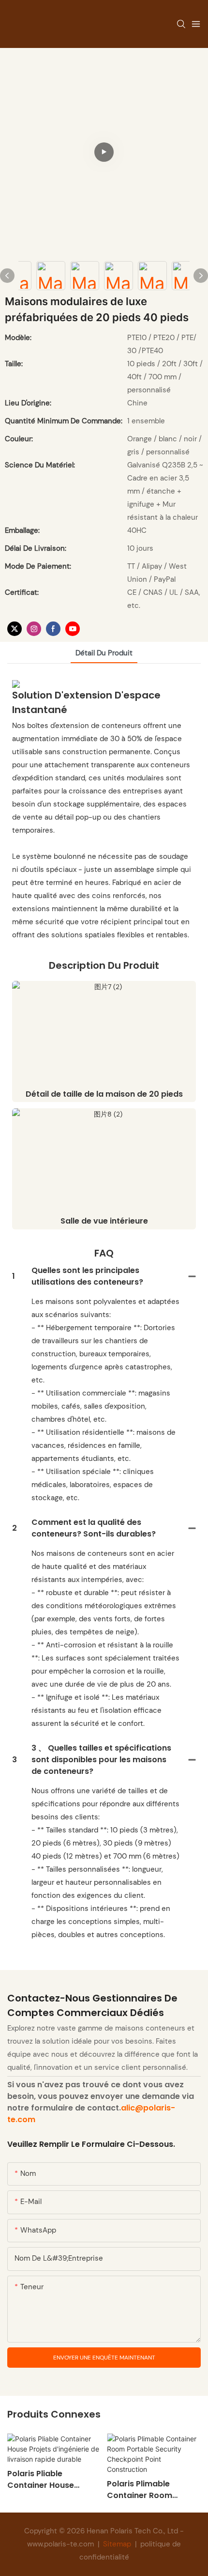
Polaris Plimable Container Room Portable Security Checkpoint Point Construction (141, 2490)
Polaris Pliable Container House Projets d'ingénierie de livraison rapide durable (51, 2480)
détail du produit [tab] (104, 653)
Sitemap (117, 2544)
